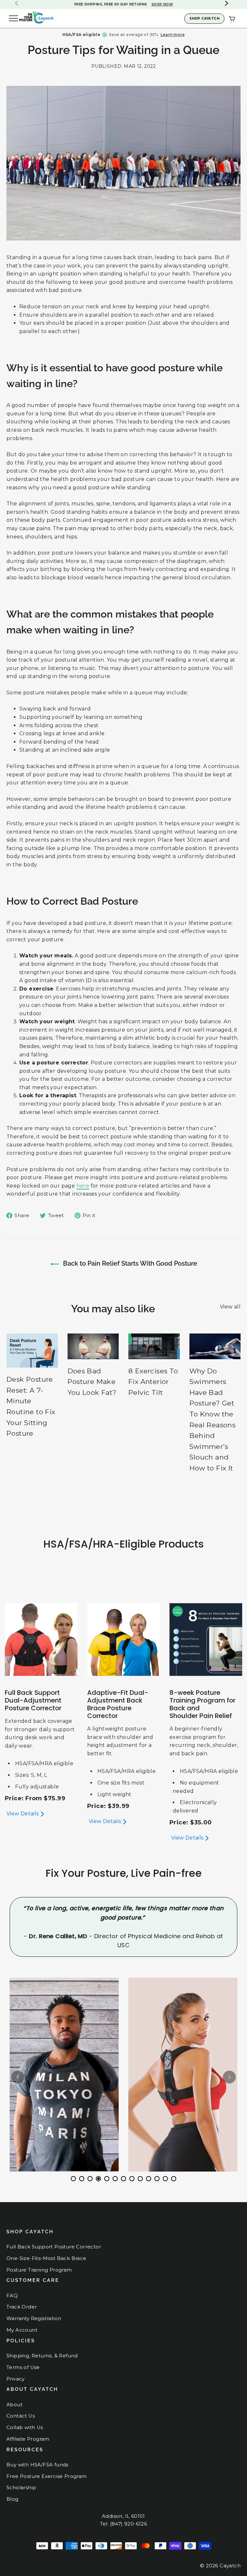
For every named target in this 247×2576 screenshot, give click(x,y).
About (14, 2405)
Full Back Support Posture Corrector (54, 2247)
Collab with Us (25, 2427)
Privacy (16, 2379)
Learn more (173, 35)
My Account (22, 2330)
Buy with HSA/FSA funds (37, 2465)
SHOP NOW (147, 4)
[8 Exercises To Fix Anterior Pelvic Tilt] (154, 1346)
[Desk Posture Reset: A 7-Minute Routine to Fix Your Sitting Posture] (32, 1351)
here (83, 1186)
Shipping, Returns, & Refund (42, 2356)
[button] (227, 3)
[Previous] (18, 2077)
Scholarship (21, 2488)
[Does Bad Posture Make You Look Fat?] (93, 1346)
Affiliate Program (28, 2439)
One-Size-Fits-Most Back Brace (46, 2258)
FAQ (12, 2296)
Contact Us (21, 2416)
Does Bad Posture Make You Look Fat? (92, 1382)
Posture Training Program (39, 2270)
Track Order (22, 2307)
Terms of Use (23, 2367)
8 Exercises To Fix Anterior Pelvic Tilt (153, 1382)
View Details (23, 1814)
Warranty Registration (34, 2318)
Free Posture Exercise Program (47, 2476)
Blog (13, 2499)
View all (230, 1307)
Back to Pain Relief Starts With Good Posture (129, 1263)
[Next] (229, 2077)
